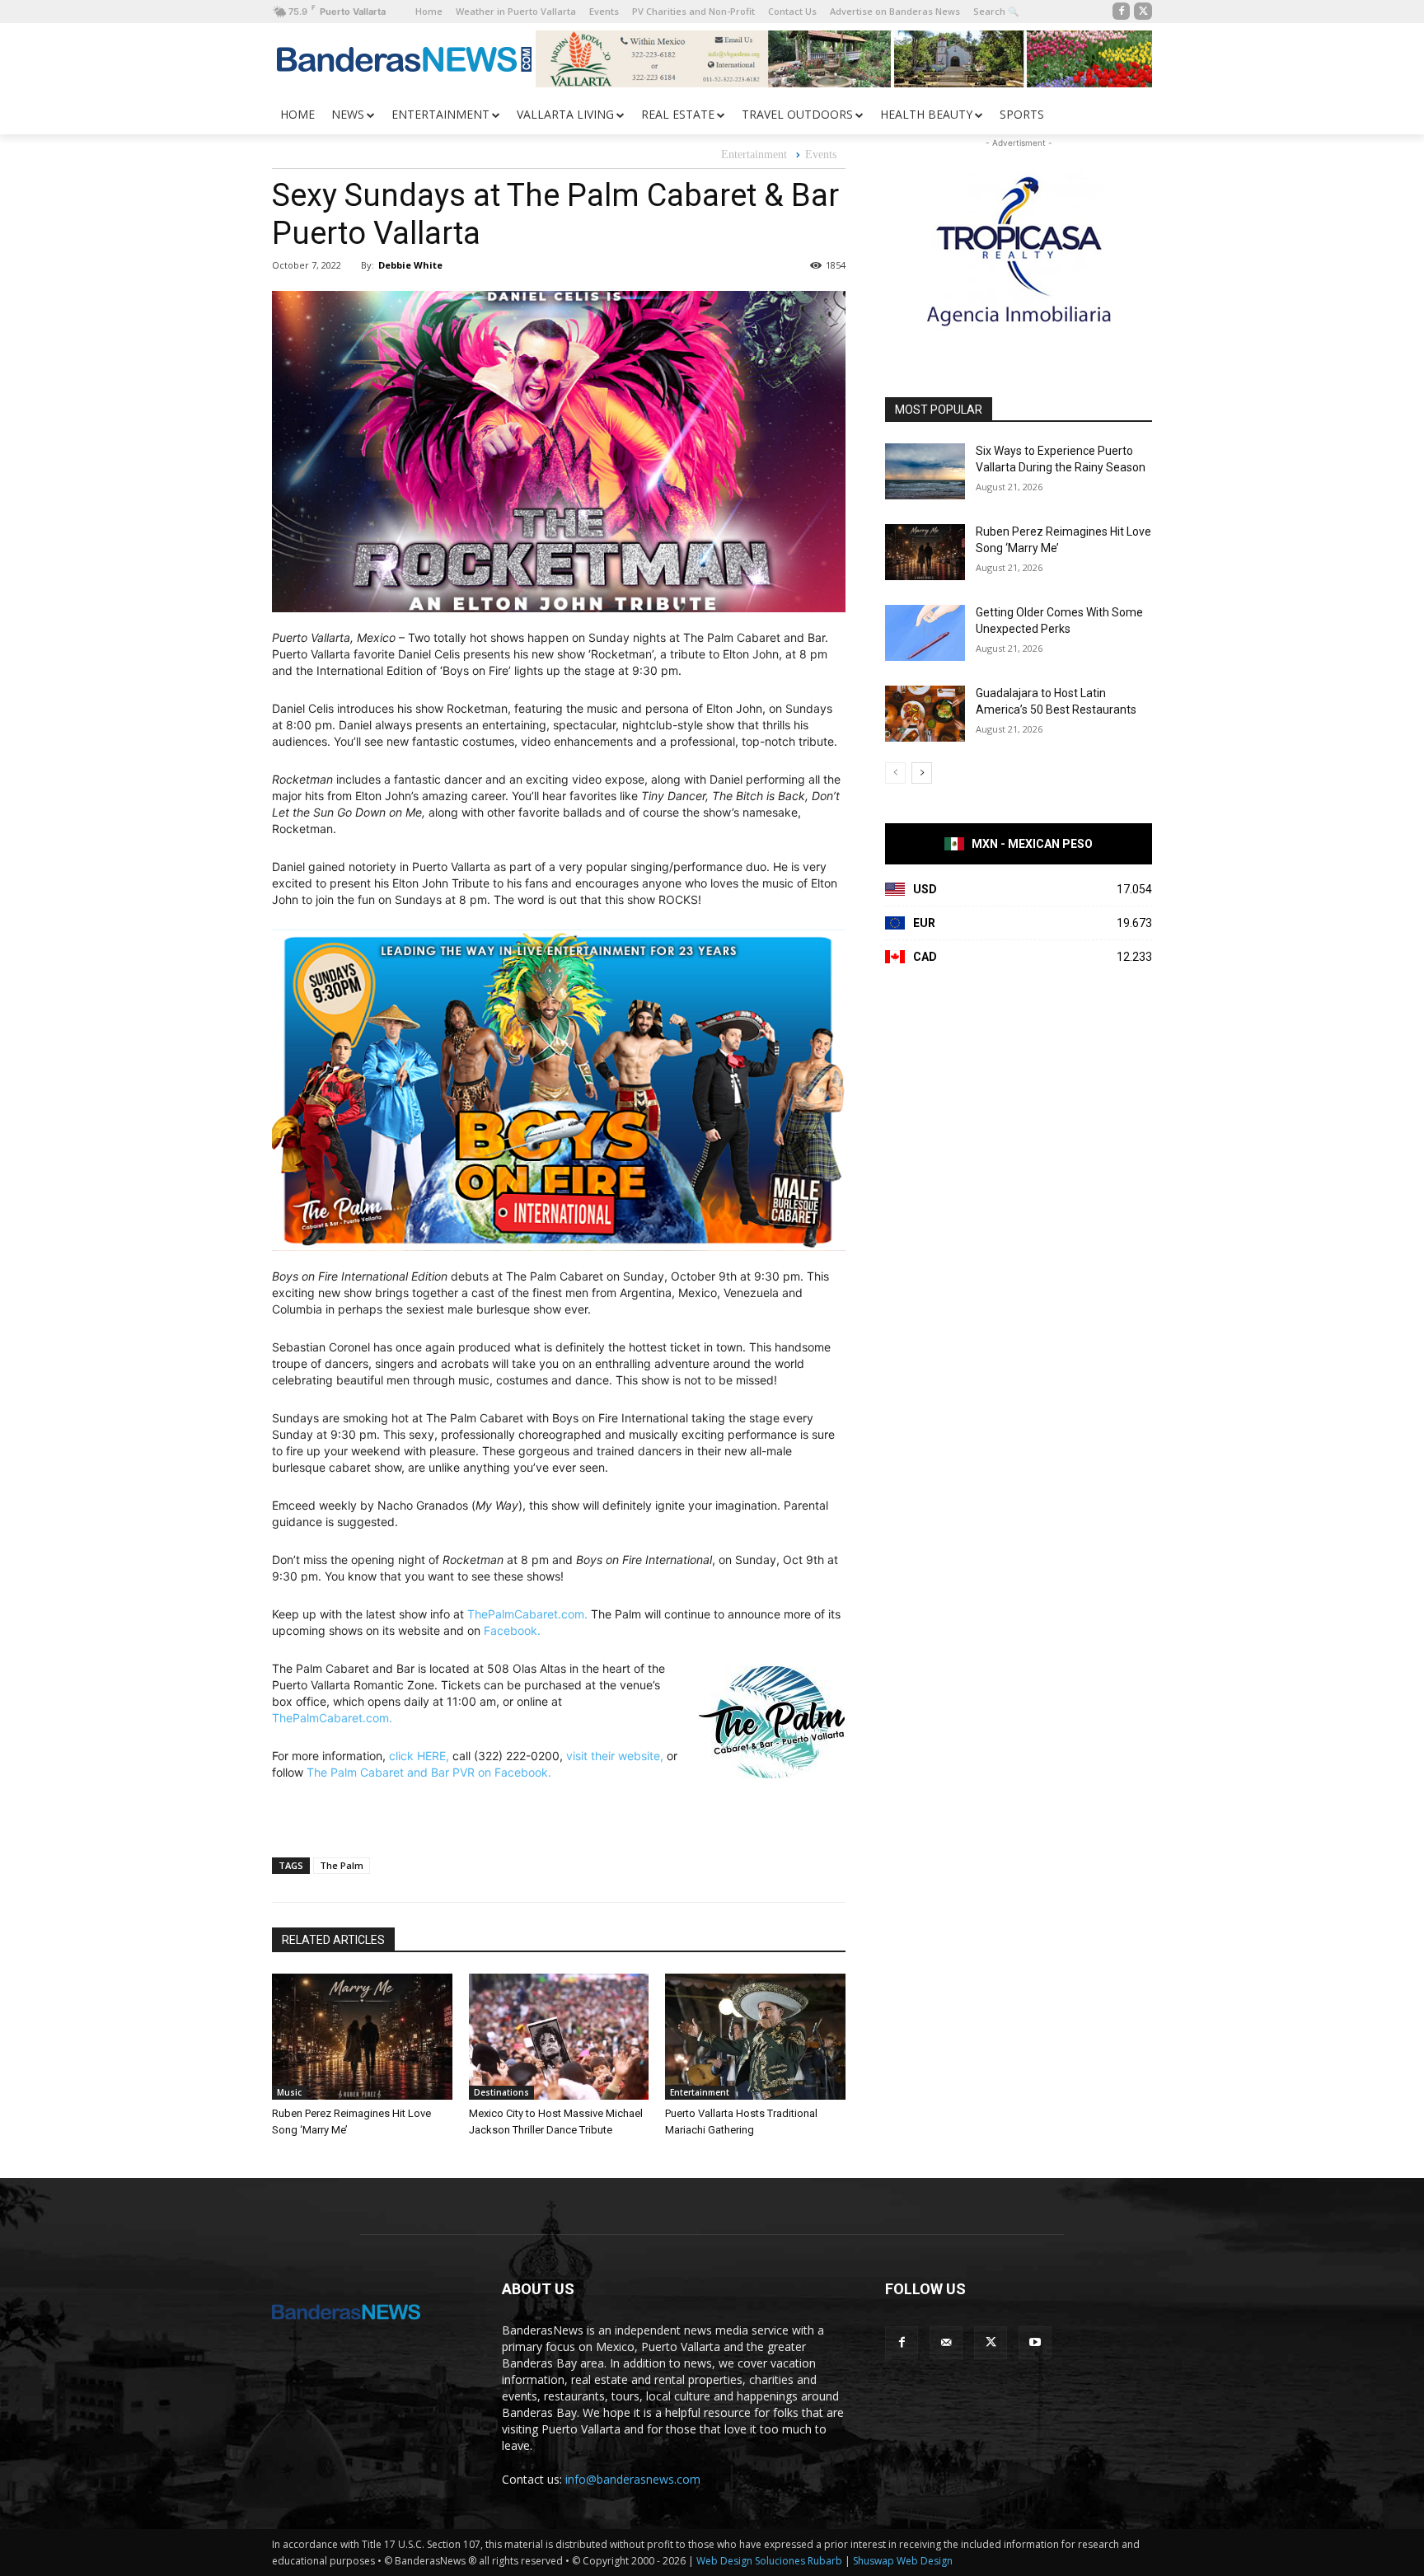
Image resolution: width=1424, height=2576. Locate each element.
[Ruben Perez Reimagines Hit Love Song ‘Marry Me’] (362, 2037)
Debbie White (410, 265)
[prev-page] (895, 773)
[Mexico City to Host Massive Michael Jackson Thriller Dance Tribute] (559, 2037)
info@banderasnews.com (633, 2479)
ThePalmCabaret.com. (527, 1614)
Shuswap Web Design (903, 2561)
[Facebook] (1122, 12)
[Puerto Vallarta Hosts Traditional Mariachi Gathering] (755, 2037)
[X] (1143, 12)
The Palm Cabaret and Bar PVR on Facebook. (429, 1772)
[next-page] (922, 773)
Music (289, 2092)
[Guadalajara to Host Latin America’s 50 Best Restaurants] (925, 714)
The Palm (342, 1865)
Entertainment (754, 155)
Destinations (501, 2092)
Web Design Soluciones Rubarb (769, 2561)
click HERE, (419, 1756)
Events (821, 155)
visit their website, (615, 1756)
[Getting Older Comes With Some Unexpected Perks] (925, 633)
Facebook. (512, 1630)
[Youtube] (1035, 2343)
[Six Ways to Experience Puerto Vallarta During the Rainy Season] (925, 471)
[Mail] (946, 2343)
